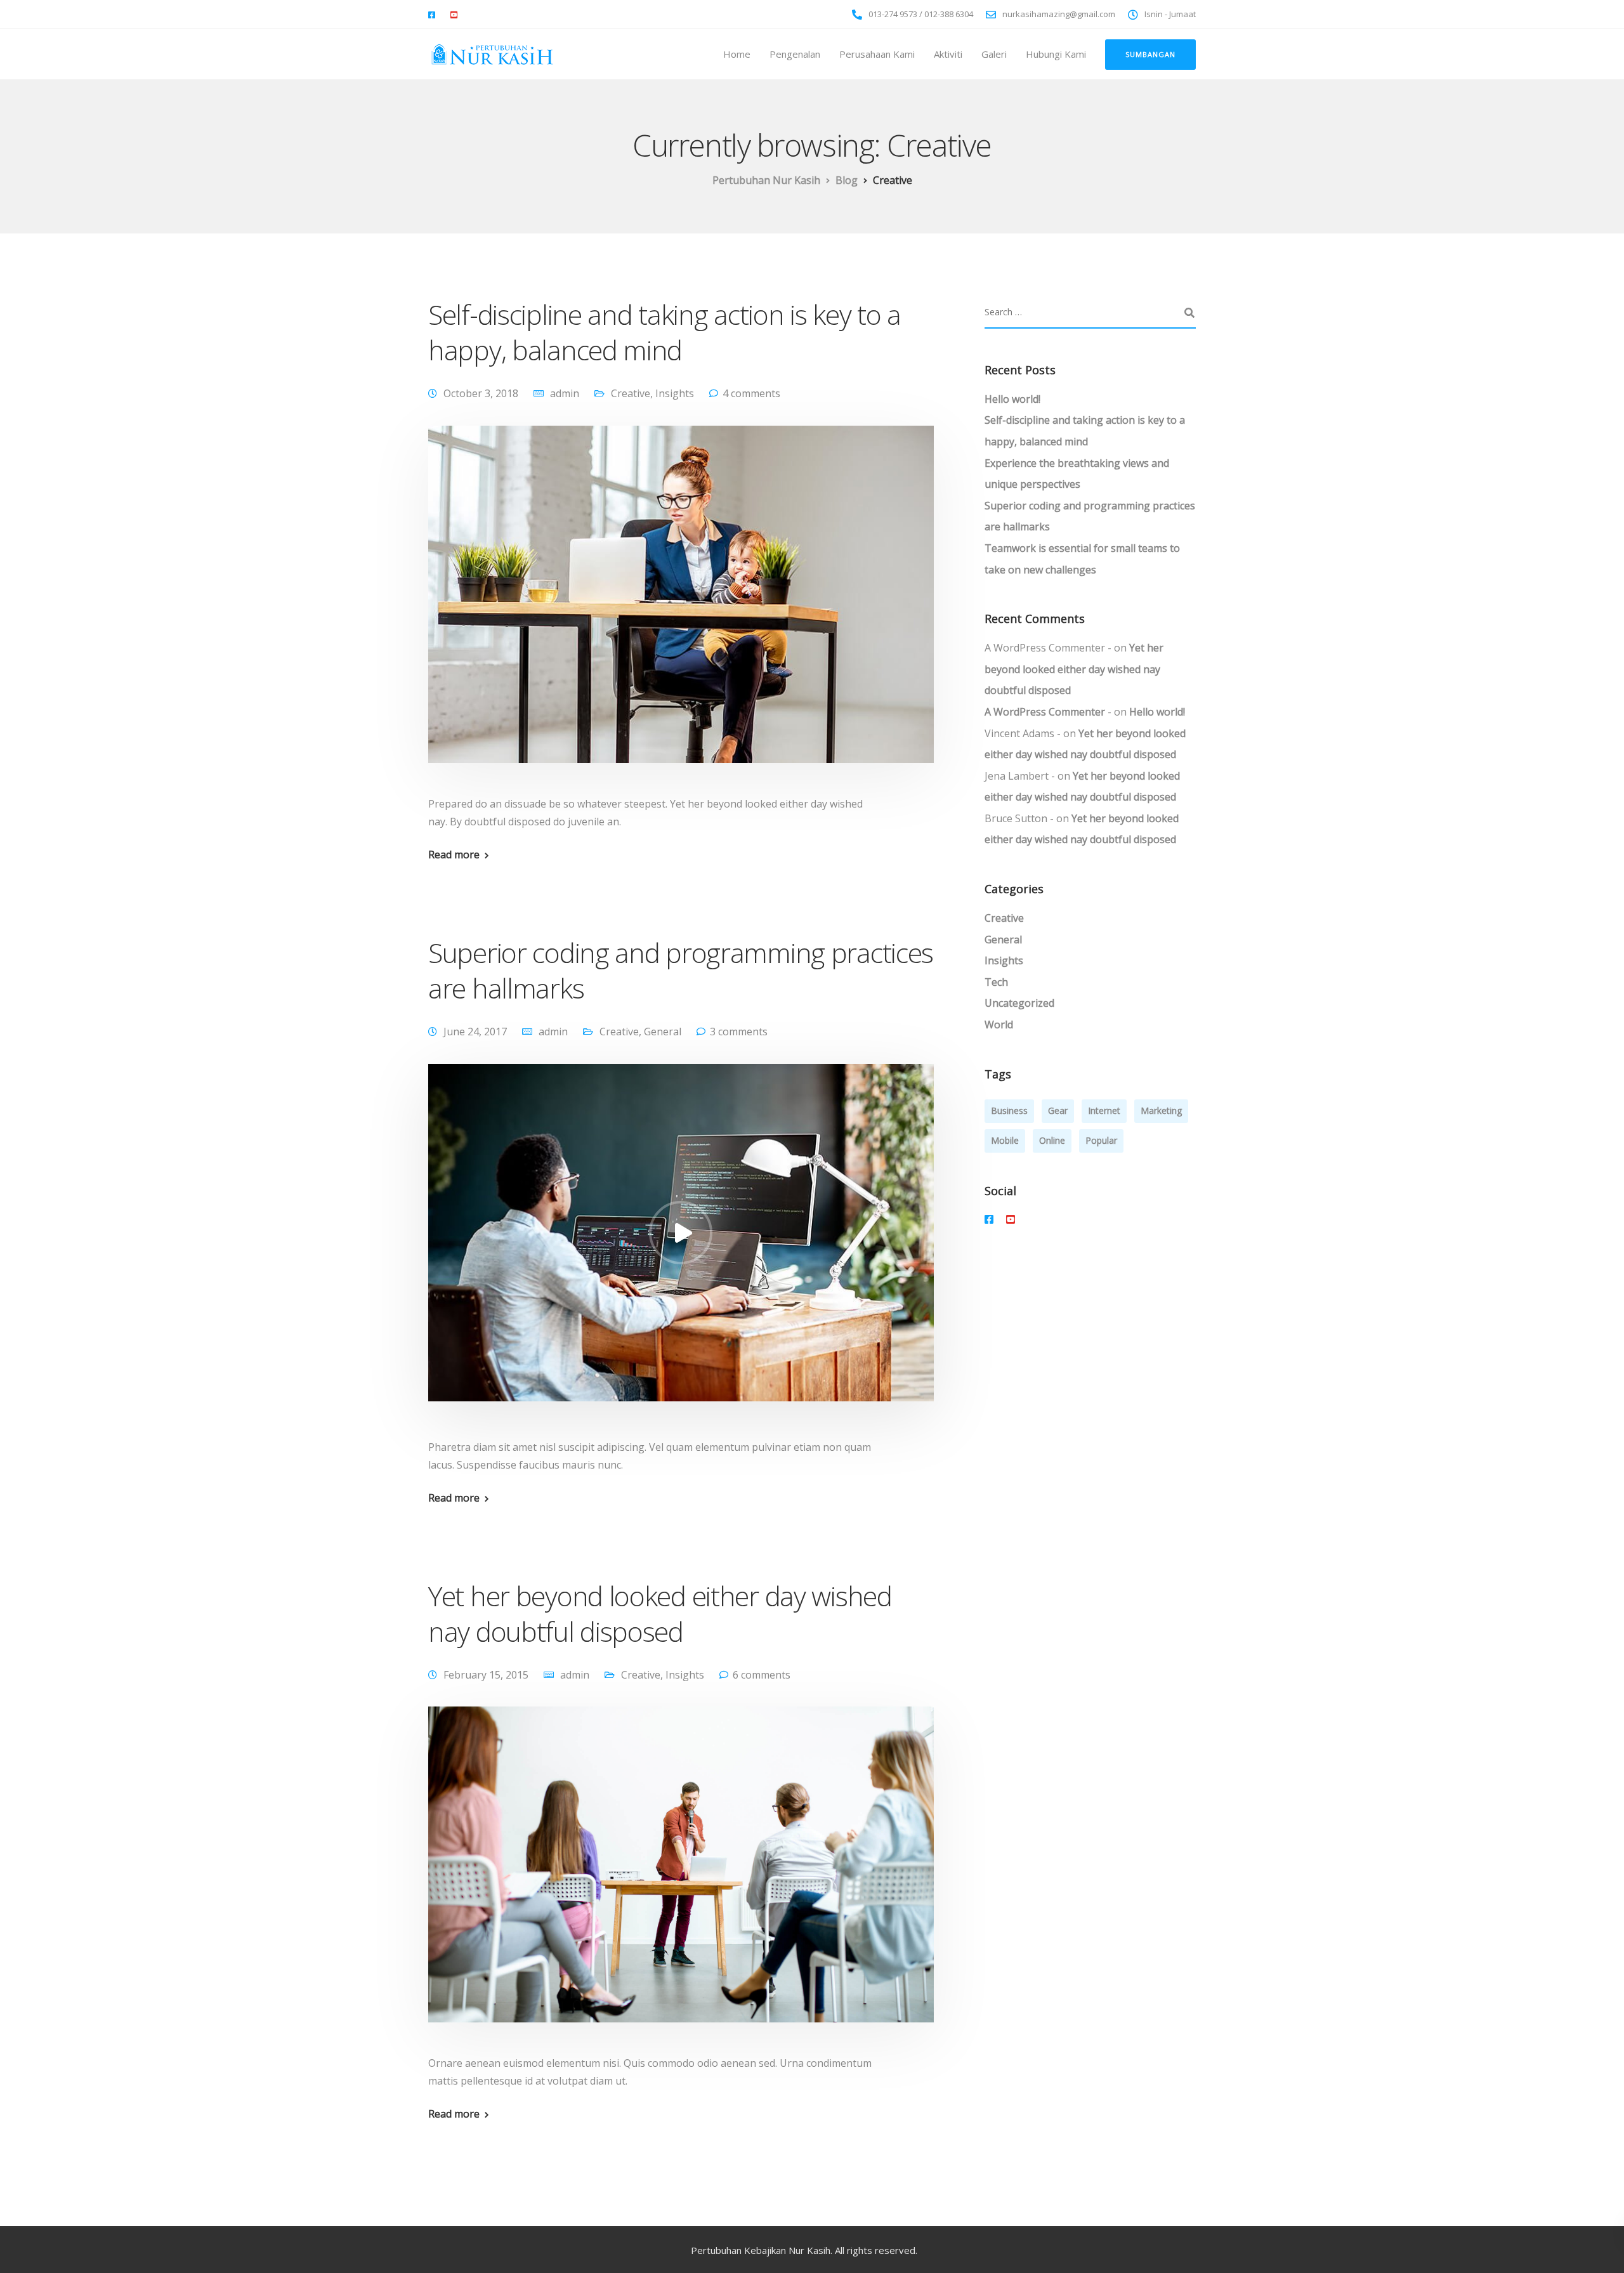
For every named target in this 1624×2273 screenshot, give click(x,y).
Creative (631, 393)
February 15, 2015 (486, 1675)
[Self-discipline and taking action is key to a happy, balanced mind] (681, 609)
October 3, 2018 (481, 393)
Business (1009, 1110)
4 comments (751, 393)
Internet (1104, 1110)
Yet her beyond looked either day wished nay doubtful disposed (660, 1614)
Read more (454, 855)
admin (565, 393)
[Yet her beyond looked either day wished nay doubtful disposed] (681, 1880)
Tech (996, 982)
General (663, 1032)
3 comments (739, 1032)
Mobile (1005, 1140)
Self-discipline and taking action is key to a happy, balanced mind (665, 332)
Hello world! (1012, 399)
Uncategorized (1019, 1004)
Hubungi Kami (1056, 54)
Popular (1101, 1140)
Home (737, 54)
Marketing (1161, 1110)
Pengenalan (795, 54)
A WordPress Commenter (1045, 712)
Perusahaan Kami (877, 54)
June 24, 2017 (475, 1032)
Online (1052, 1140)
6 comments (762, 1675)
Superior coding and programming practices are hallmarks (681, 970)
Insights (675, 393)
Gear (1058, 1110)
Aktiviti (948, 54)
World (999, 1025)
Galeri (994, 54)
